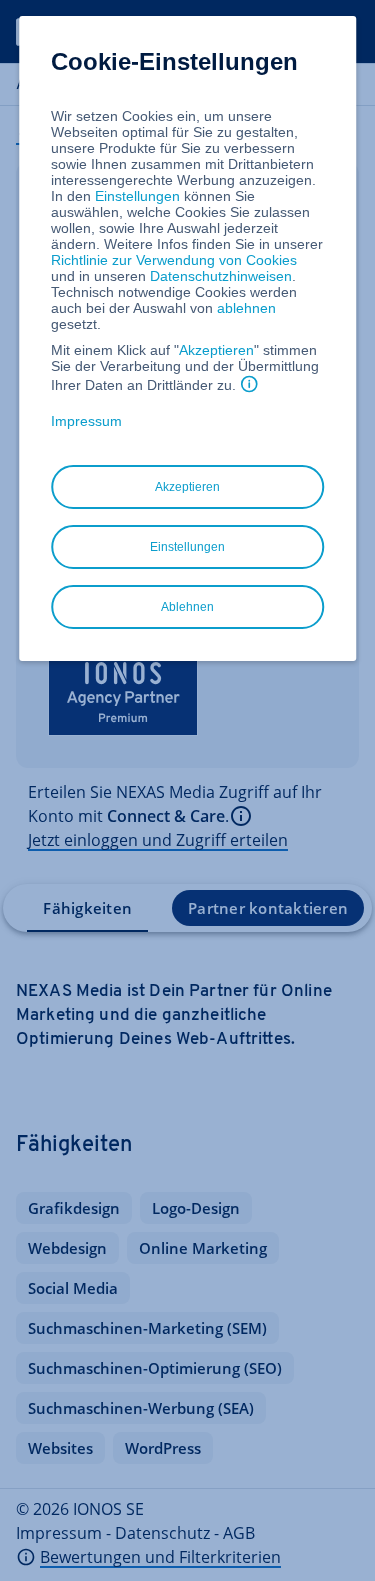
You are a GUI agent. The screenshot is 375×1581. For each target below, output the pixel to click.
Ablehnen (187, 607)
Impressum (86, 421)
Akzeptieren (216, 350)
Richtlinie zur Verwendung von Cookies (174, 260)
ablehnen (246, 308)
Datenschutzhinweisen (221, 276)
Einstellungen (137, 196)
